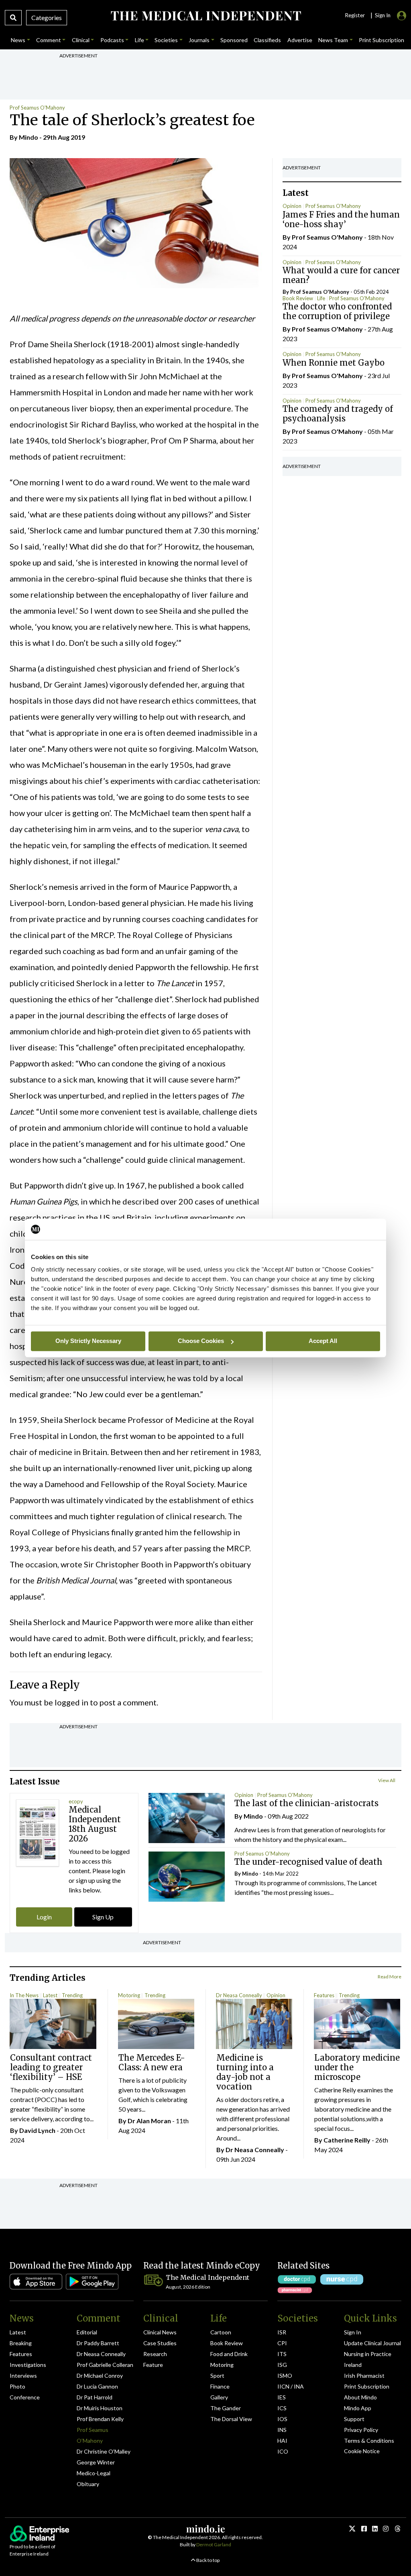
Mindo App (358, 2408)
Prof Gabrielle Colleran (105, 2365)
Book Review (298, 298)
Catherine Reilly (347, 2140)
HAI (282, 2441)
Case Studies (160, 2343)
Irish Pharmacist (364, 2376)
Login (44, 1917)
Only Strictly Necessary (88, 1341)
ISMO (285, 2376)
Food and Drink (229, 2354)
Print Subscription (367, 2386)
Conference (25, 2397)
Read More (390, 1977)
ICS (282, 2408)
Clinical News (160, 2332)
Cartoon (221, 2332)
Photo (17, 2386)
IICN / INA (291, 2386)
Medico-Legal (94, 2473)
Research (155, 2354)
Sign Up (103, 1917)
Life (321, 298)
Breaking (21, 2343)
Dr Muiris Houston (100, 2408)
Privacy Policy (361, 2430)
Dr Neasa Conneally (239, 1995)
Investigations (28, 2365)
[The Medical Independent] (205, 16)
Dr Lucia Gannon (97, 2386)
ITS (282, 2354)
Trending (72, 1995)
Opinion (292, 206)
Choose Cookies (201, 1341)
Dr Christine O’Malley (104, 2451)
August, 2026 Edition (188, 2287)
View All (387, 1780)
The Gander (226, 2408)
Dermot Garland (214, 2544)
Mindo (28, 137)
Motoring (129, 1995)
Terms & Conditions (369, 2441)
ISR (282, 2332)
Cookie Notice (362, 2451)
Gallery (219, 2397)
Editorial (87, 2332)
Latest (50, 1995)
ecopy (76, 1801)
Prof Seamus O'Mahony (37, 108)
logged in (71, 1702)
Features (324, 1995)
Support (354, 2419)
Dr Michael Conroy (100, 2376)
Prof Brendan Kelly (100, 2419)
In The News (24, 1995)
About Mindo (360, 2397)
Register (355, 15)
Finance (220, 2386)
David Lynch (37, 2130)
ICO (283, 2451)
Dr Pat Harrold (95, 2397)
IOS (282, 2419)
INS (282, 2430)
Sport (217, 2376)
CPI (282, 2343)
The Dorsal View (231, 2419)
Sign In (353, 2332)
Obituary (88, 2484)
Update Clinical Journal (372, 2343)
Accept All (323, 1341)
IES (282, 2397)
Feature (153, 2365)
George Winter (96, 2462)
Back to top (208, 2560)
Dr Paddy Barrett (98, 2343)
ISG (282, 2365)
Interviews (23, 2376)
